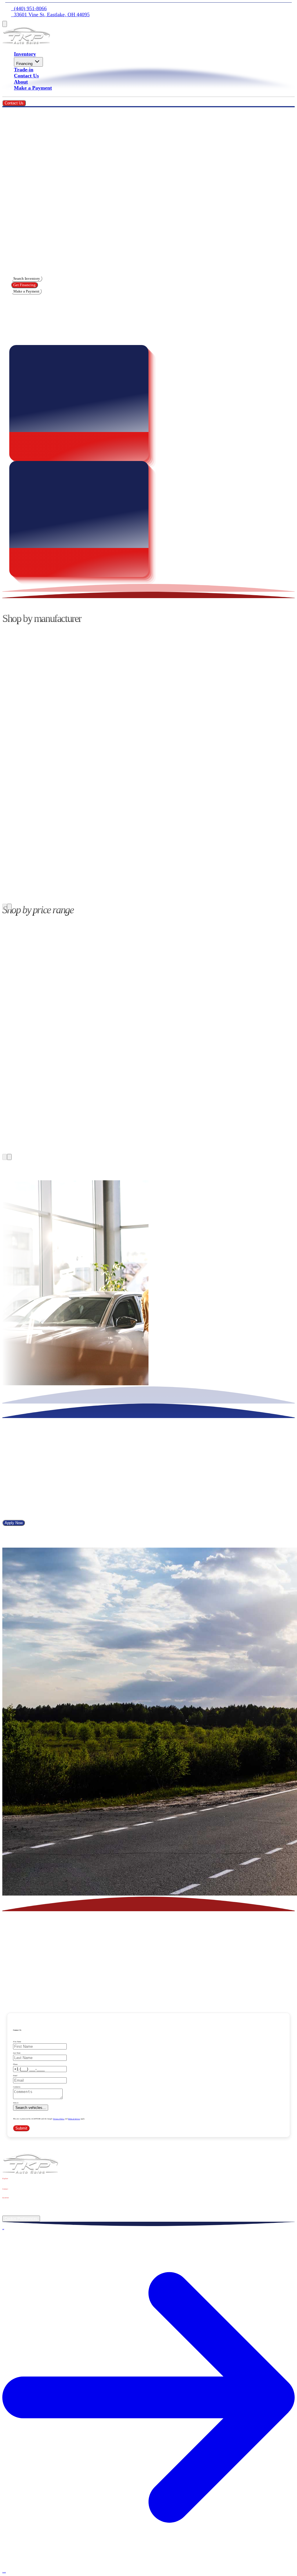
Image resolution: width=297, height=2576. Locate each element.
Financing (24, 64)
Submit (21, 2128)
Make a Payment (33, 88)
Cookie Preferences (21, 2219)
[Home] (26, 43)
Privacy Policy (59, 2119)
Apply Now (14, 1523)
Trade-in (24, 70)
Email (15, 2076)
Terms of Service (74, 2119)
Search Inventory (27, 278)
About (21, 82)
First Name (17, 2042)
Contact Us (26, 76)
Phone (15, 2064)
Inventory (25, 54)
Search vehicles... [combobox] (31, 2108)
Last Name (17, 2053)
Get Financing (25, 285)
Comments (17, 2087)
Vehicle (16, 2103)
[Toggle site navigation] (5, 24)
